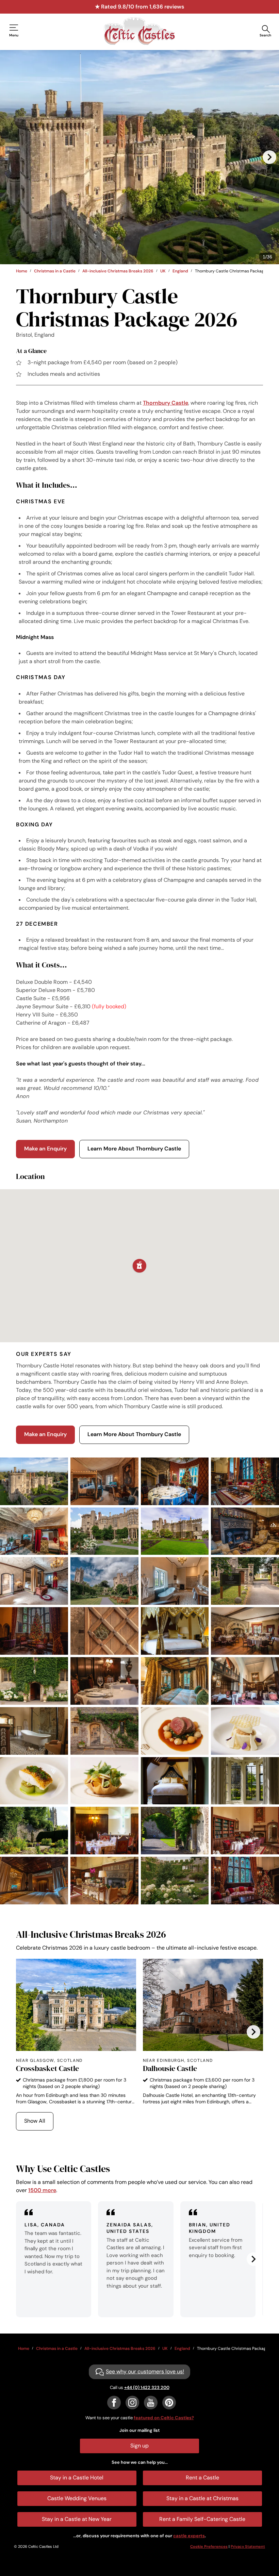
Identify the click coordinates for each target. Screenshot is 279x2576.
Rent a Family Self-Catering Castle (202, 2519)
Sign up (139, 2446)
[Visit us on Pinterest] (169, 2403)
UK (163, 271)
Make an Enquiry (45, 1149)
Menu (14, 35)
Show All (35, 2121)
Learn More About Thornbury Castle (134, 1149)
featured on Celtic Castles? (164, 2418)
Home (22, 271)
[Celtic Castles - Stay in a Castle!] (139, 31)
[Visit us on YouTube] (151, 2403)
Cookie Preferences (209, 2546)
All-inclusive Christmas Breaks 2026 (118, 271)
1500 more (42, 2190)
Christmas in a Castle (55, 271)
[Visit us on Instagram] (132, 2403)
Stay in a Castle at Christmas (202, 2498)
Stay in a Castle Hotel (77, 2478)
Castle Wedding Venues (77, 2498)
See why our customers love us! (145, 2371)
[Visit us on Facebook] (114, 2403)
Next (269, 157)
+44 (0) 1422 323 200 (147, 2387)
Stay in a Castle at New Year (77, 2519)
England (180, 271)
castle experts (189, 2536)
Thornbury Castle (166, 403)
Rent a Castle (202, 2478)
